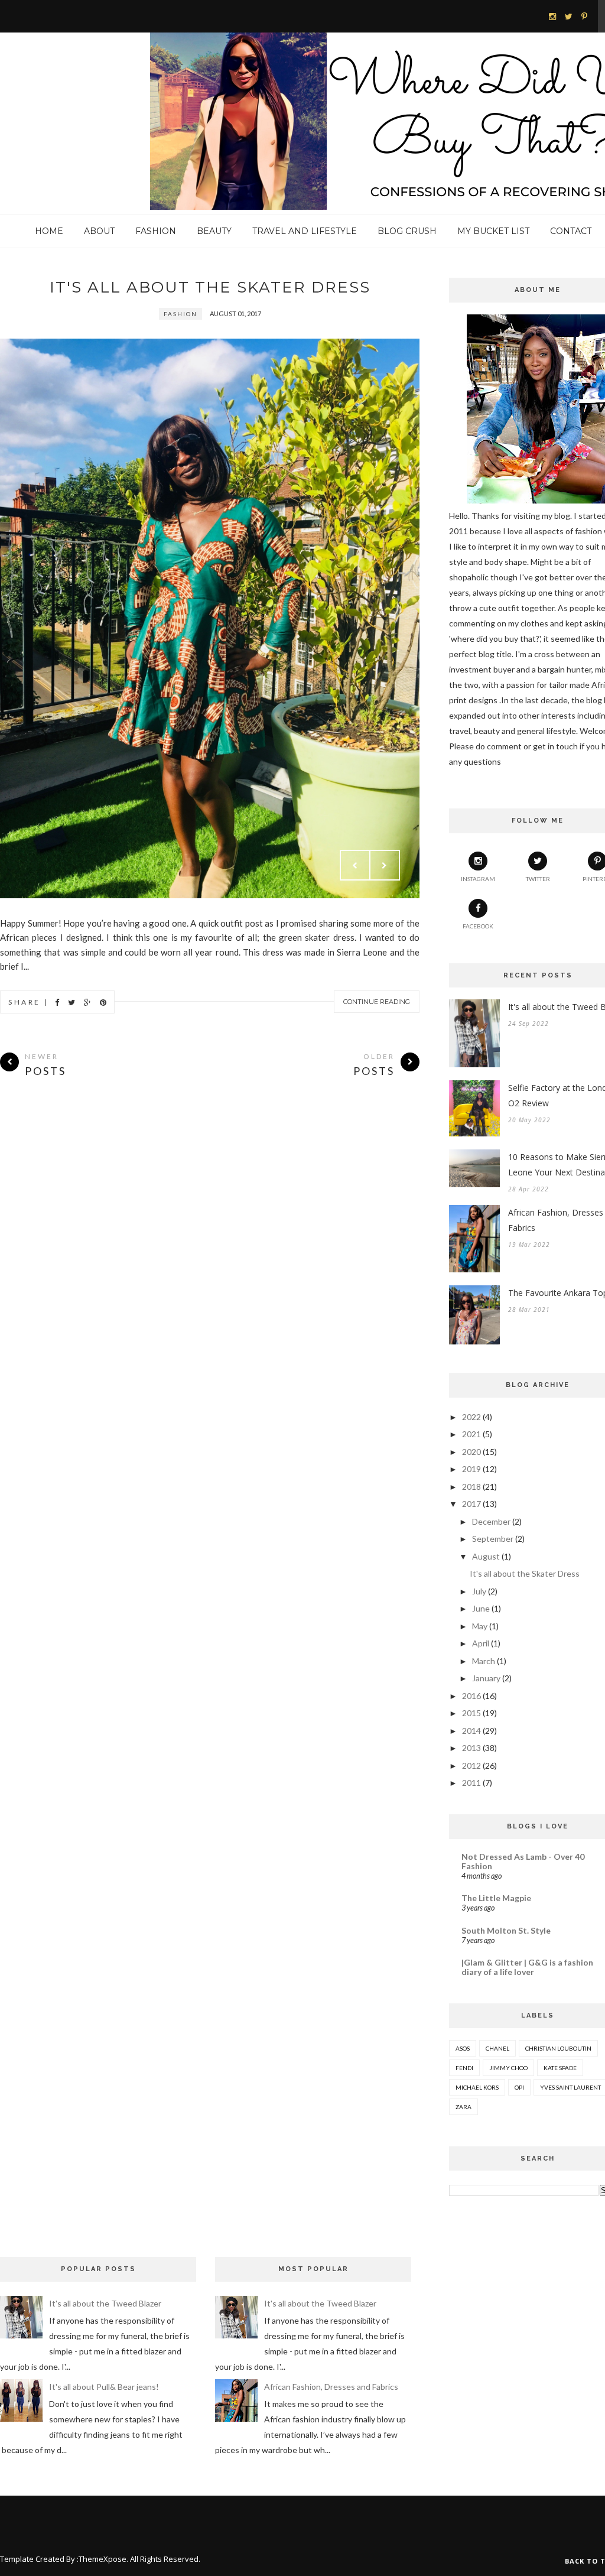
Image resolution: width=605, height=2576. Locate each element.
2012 (471, 1765)
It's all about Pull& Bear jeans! (104, 2387)
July (479, 1591)
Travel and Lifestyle (305, 231)
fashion (180, 314)
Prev (355, 865)
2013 (471, 1748)
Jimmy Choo (508, 2068)
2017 (471, 1504)
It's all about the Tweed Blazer (105, 2303)
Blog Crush (407, 231)
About (99, 231)
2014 (471, 1731)
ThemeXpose (103, 2559)
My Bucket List (493, 231)
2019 (471, 1469)
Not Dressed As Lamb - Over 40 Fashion (523, 1861)
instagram (478, 879)
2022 (471, 1417)
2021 (471, 1434)
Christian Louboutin (558, 2048)
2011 (471, 1783)
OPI (519, 2087)
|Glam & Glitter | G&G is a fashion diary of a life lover (527, 1967)
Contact (571, 231)
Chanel (497, 2048)
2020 (471, 1452)
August (486, 1556)
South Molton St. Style (506, 1930)
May (480, 1626)
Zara (463, 2107)
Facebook (478, 926)
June (481, 1608)
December (491, 1521)
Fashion (156, 231)
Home (49, 231)
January (486, 1678)
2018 (471, 1487)
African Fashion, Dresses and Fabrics (331, 2387)
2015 (471, 1713)
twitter (538, 879)
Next (385, 865)
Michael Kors (477, 2087)
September (493, 1539)
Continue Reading (377, 1002)
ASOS (463, 2048)
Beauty (214, 231)
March (484, 1661)
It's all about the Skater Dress (210, 287)
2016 (471, 1696)
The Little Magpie (496, 1898)
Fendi (464, 2068)
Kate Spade (560, 2068)
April (481, 1643)
